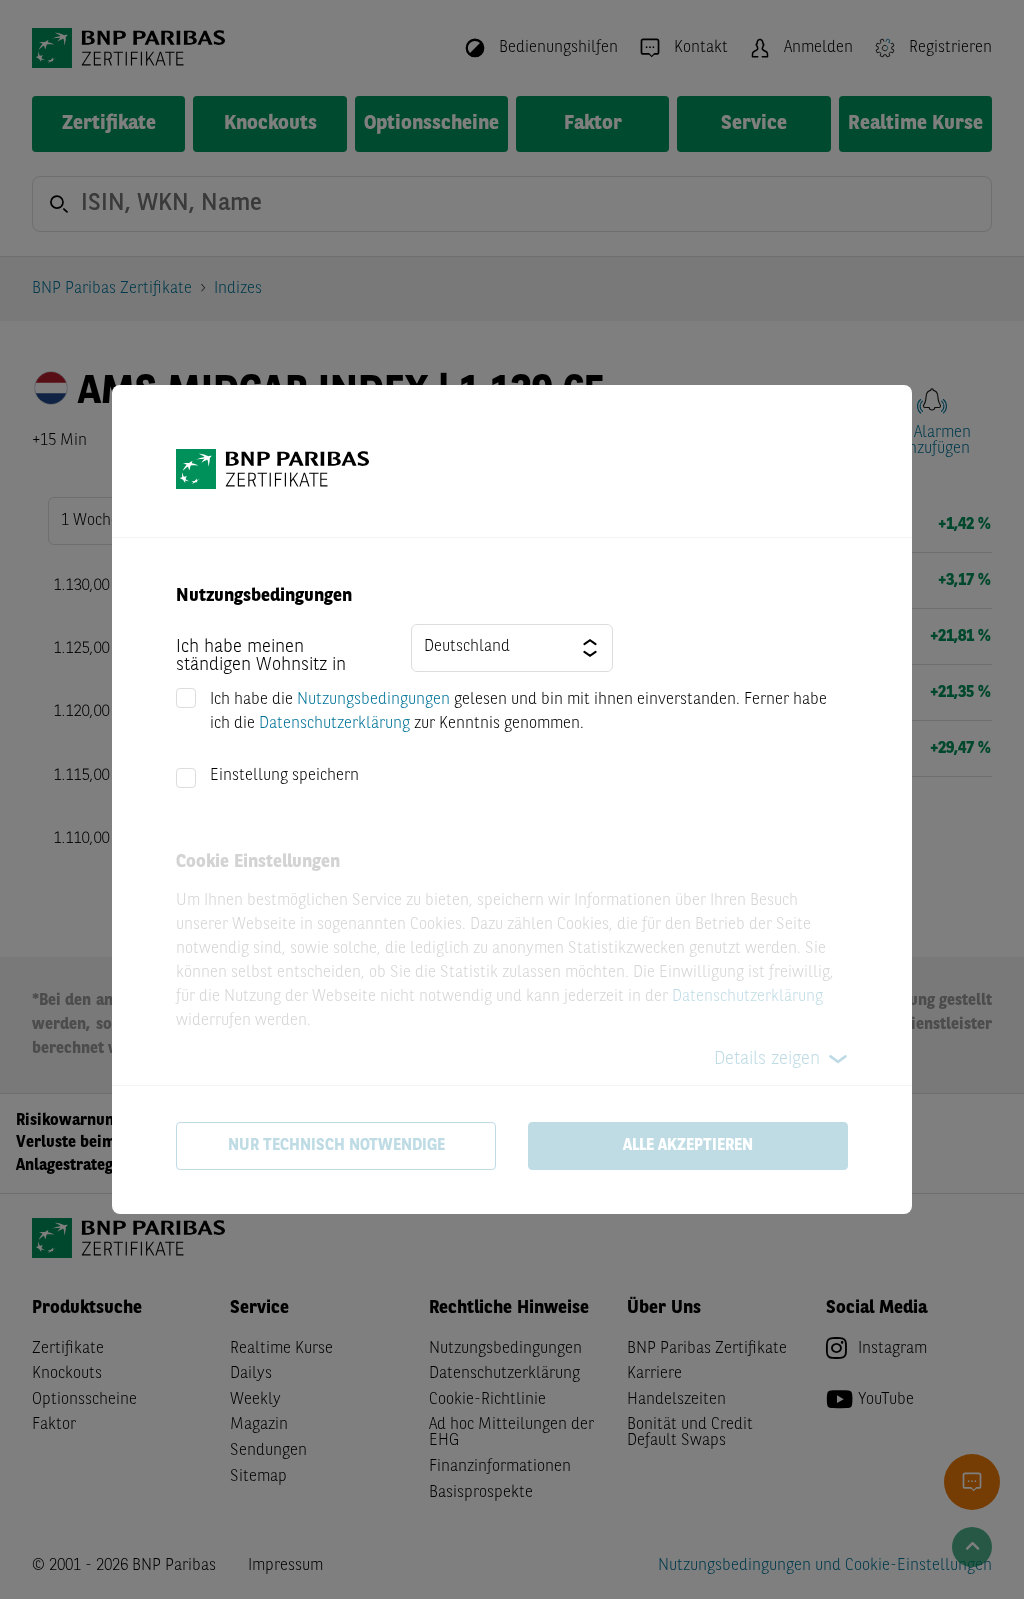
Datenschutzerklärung (334, 724)
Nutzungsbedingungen (373, 700)
